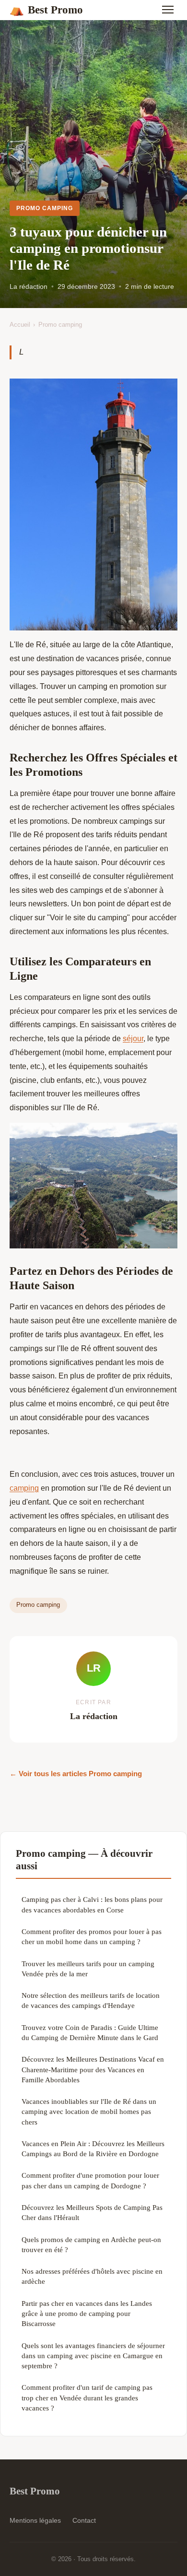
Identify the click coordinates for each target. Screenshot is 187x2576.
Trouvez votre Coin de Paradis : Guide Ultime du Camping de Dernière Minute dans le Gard (90, 2032)
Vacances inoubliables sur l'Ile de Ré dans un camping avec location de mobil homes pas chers (89, 2112)
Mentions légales (35, 2520)
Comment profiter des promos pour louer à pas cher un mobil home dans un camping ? (92, 1936)
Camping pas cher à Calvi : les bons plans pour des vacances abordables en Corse (92, 1904)
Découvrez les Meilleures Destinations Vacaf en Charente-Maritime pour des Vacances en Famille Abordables (93, 2069)
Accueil (20, 325)
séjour (133, 1039)
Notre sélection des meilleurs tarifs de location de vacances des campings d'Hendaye (91, 2000)
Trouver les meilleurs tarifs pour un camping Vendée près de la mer (88, 1969)
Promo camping (44, 208)
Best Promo (46, 10)
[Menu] (168, 10)
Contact (84, 2520)
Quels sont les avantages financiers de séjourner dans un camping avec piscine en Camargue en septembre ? (93, 2356)
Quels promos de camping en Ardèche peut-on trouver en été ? (91, 2244)
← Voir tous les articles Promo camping (76, 1774)
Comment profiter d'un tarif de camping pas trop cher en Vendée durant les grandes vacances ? (87, 2398)
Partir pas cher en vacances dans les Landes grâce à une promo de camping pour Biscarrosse (87, 2314)
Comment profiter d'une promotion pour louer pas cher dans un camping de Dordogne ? (90, 2180)
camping (24, 1488)
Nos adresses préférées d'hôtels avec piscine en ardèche (92, 2276)
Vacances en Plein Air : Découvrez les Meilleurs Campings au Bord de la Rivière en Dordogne (93, 2149)
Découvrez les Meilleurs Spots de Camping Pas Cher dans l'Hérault (92, 2212)
